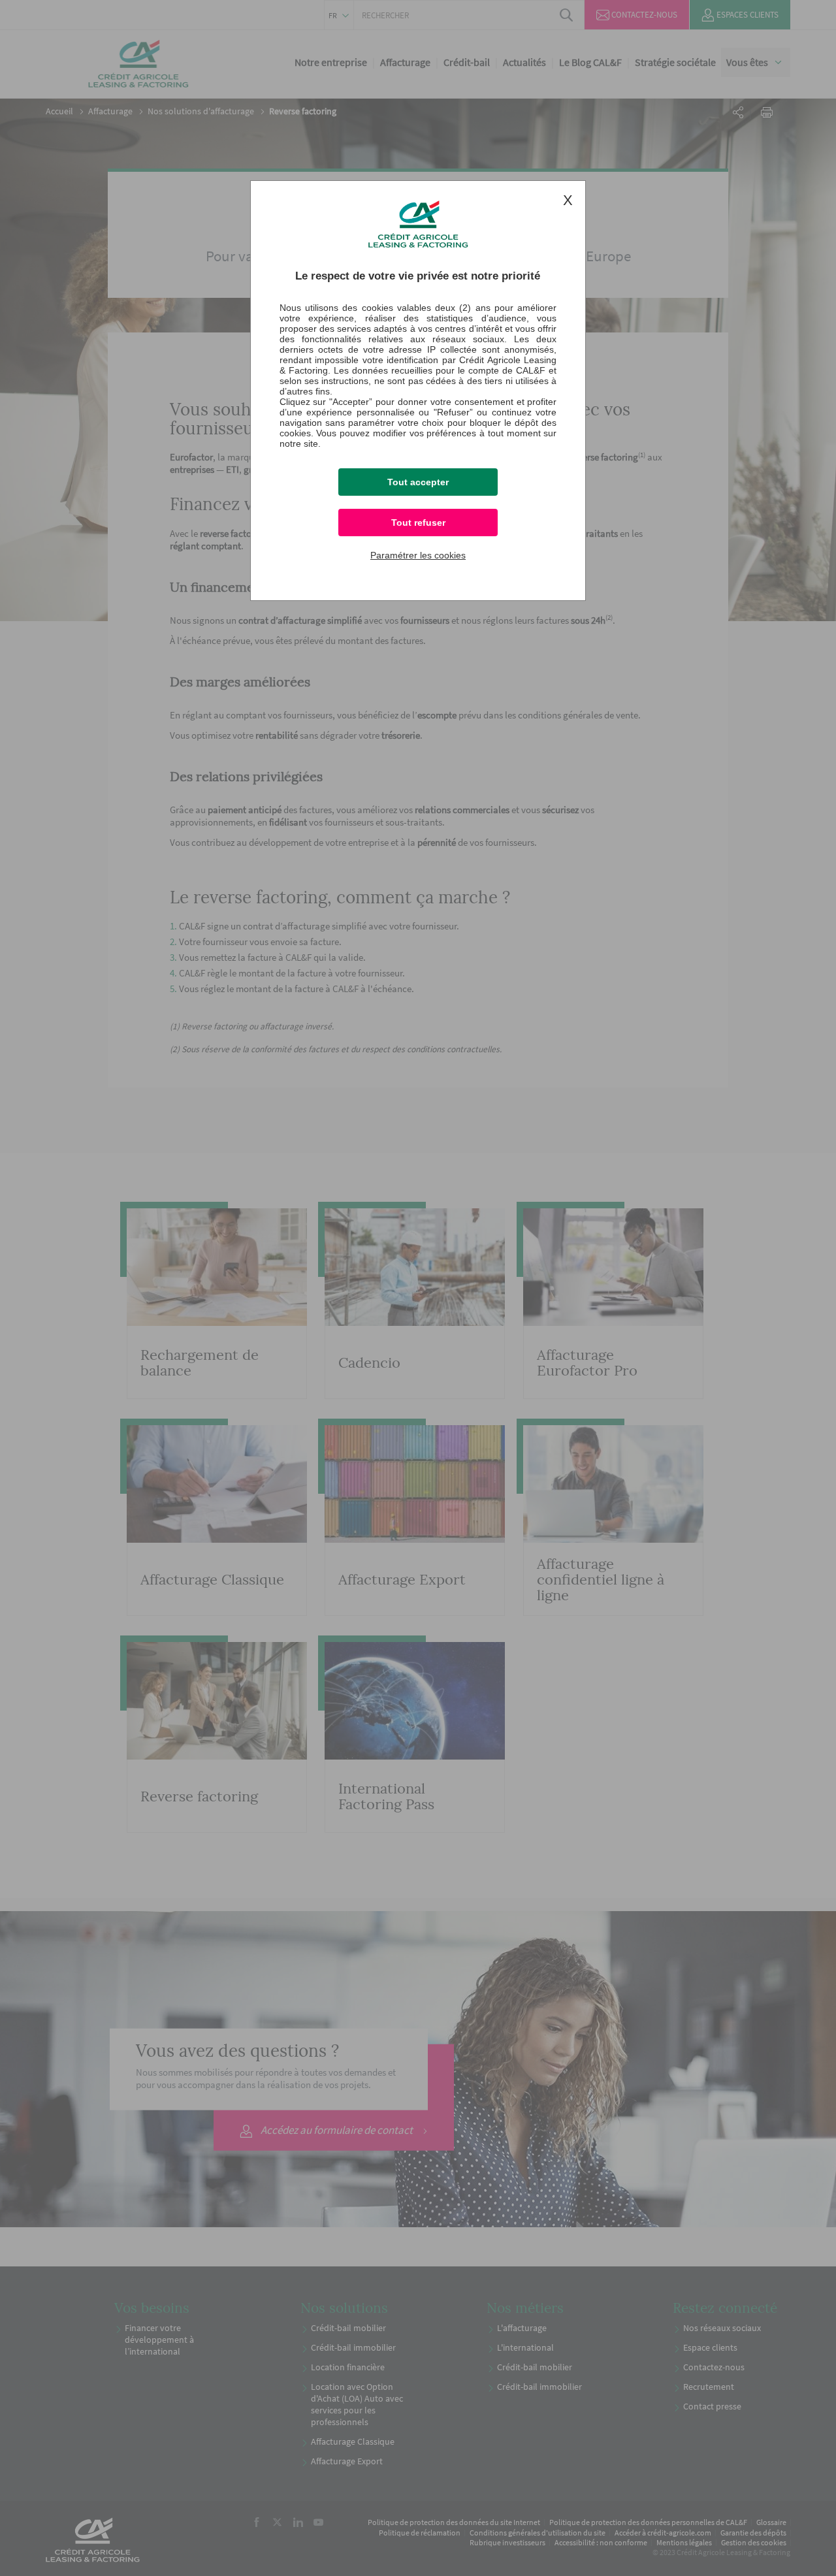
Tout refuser (418, 523)
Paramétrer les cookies (418, 555)
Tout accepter (418, 482)
